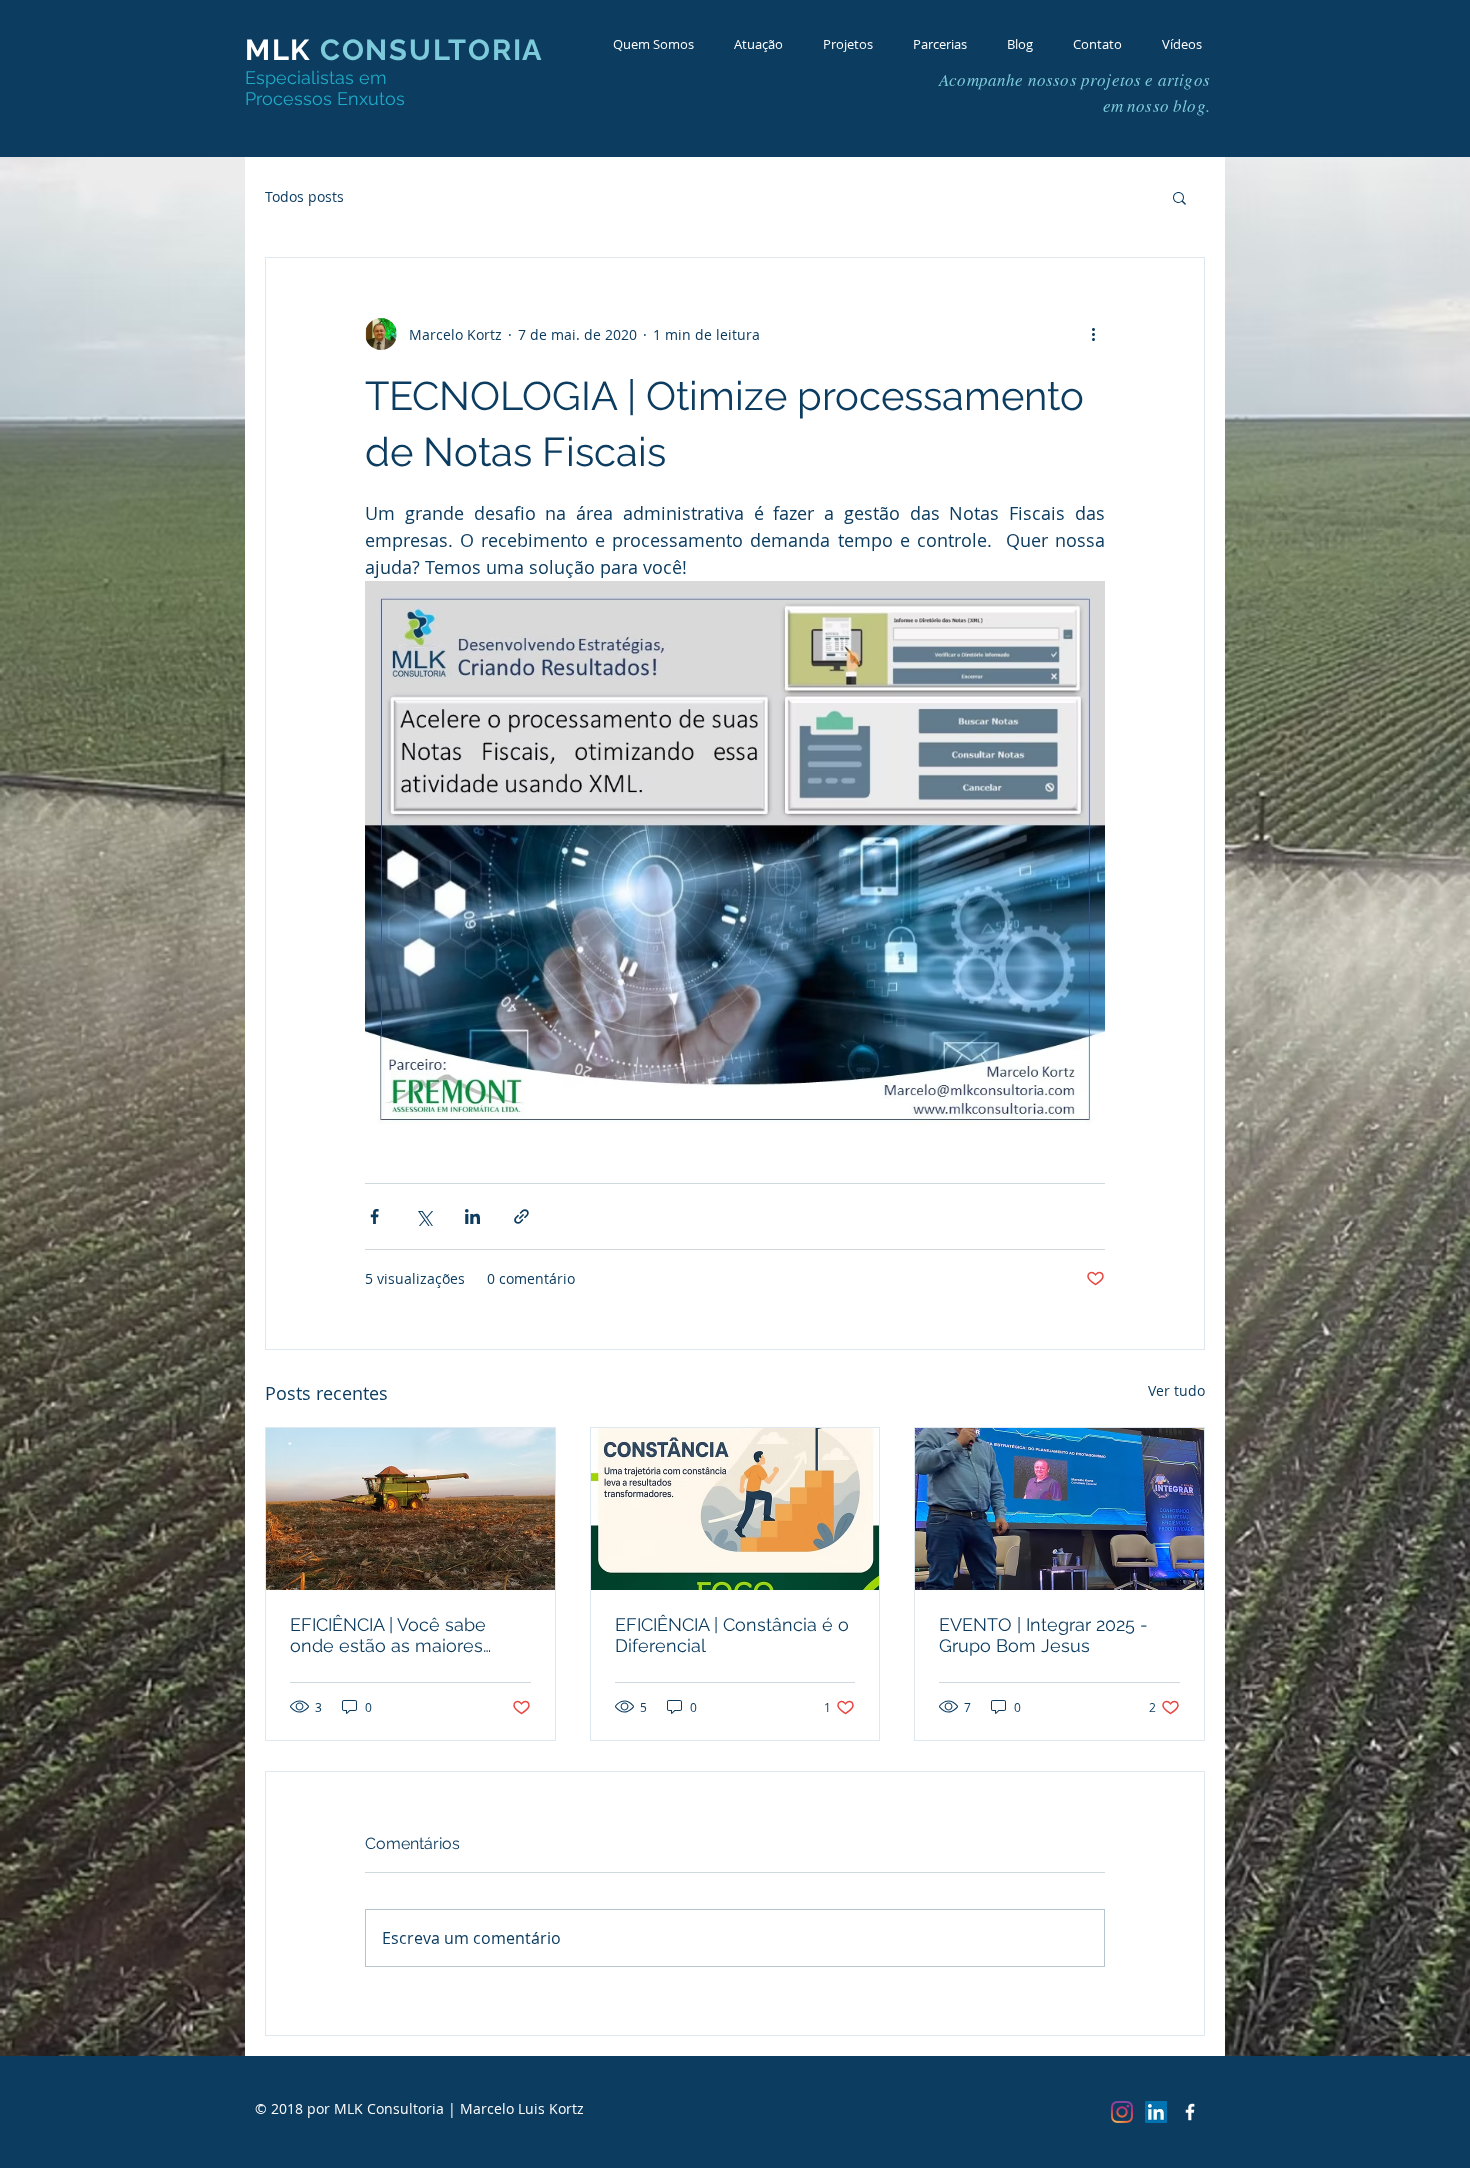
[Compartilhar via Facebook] (374, 1216)
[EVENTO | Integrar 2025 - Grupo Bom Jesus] (1059, 1509)
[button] (1179, 197)
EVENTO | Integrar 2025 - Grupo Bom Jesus (1043, 1635)
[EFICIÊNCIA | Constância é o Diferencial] (735, 1509)
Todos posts (304, 196)
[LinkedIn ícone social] (1156, 2112)
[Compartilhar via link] (521, 1216)
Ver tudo (1176, 1390)
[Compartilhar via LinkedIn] (472, 1216)
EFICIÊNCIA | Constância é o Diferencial (732, 1635)
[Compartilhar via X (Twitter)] (423, 1216)
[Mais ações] (1093, 334)
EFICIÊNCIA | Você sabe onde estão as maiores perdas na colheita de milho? (388, 1635)
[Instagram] (1122, 2112)
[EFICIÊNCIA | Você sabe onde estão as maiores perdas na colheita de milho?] (410, 1509)
